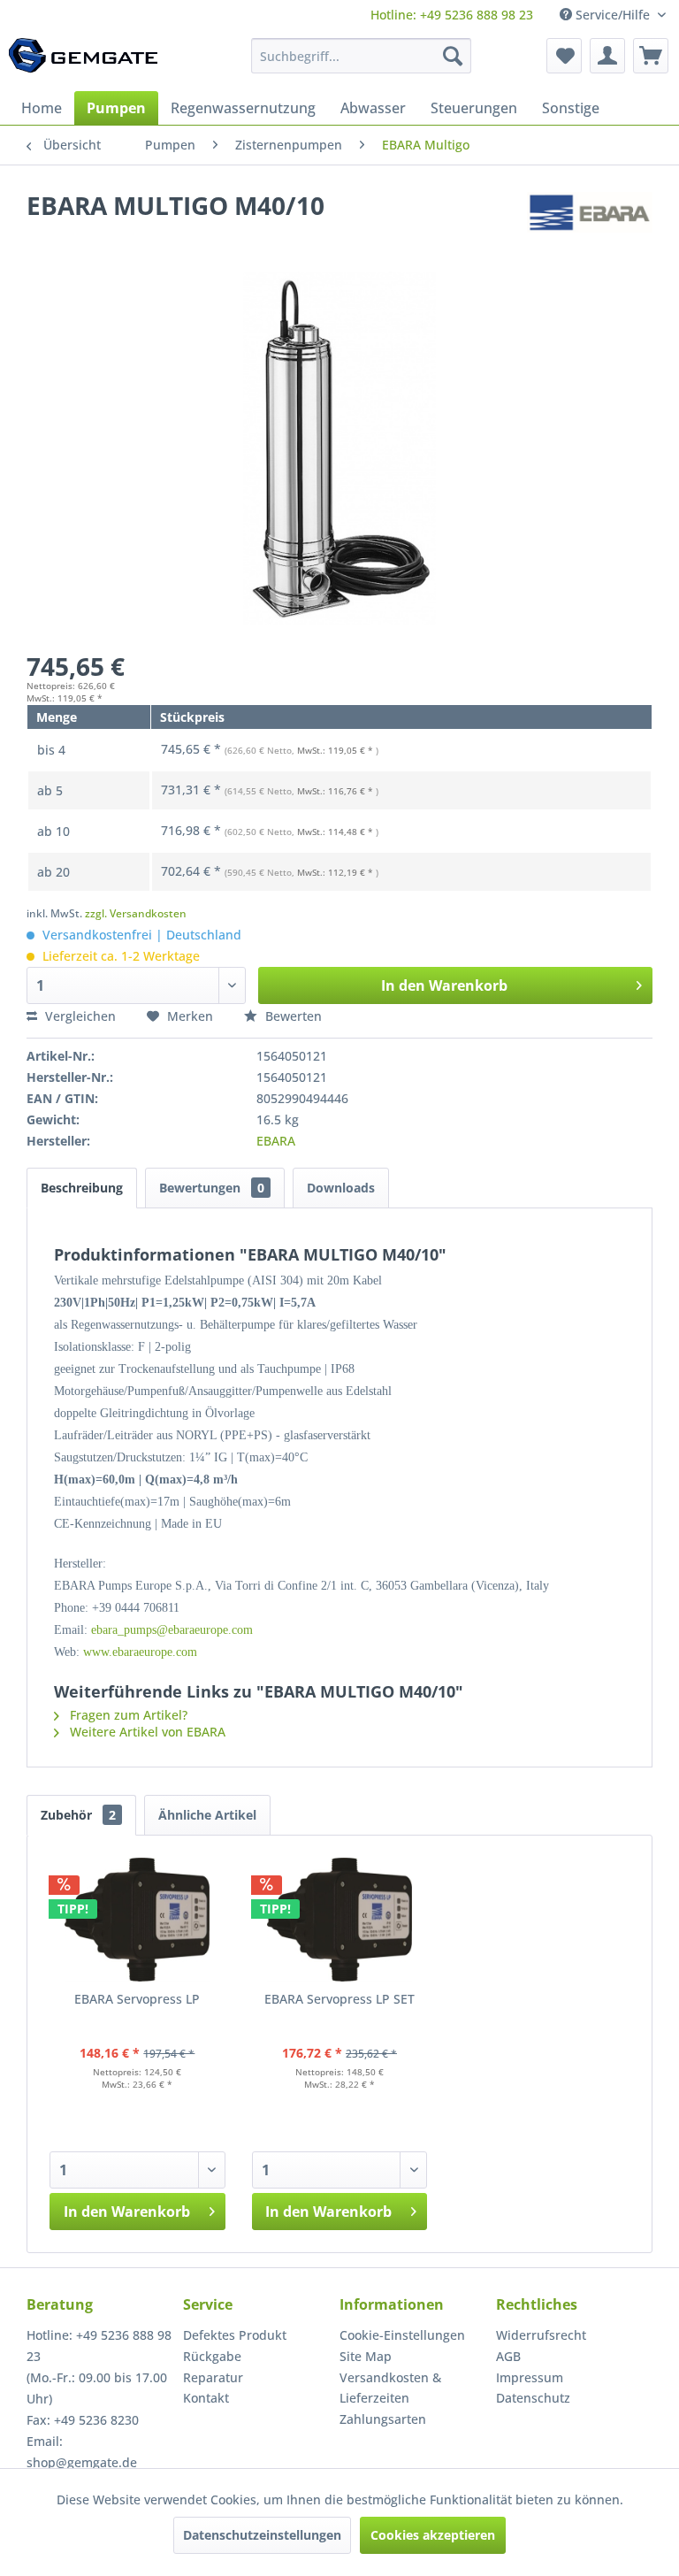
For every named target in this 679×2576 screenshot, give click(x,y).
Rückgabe (212, 2356)
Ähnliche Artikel (207, 1815)
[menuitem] (452, 15)
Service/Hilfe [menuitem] (613, 15)
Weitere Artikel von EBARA (146, 1732)
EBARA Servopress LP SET (339, 1999)
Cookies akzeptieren (433, 2535)
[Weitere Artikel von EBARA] (590, 223)
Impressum (530, 2377)
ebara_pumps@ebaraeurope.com (172, 1630)
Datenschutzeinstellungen (262, 2535)
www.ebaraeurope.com (140, 1652)
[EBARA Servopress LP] (137, 1920)
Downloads (341, 1188)
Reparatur (213, 2377)
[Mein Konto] (607, 56)
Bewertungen (212, 1188)
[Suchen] (453, 56)
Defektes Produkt (235, 2335)
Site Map (366, 2356)
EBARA (276, 1141)
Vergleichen (79, 1016)
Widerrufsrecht (541, 2335)
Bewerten (292, 1016)
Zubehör (78, 1815)
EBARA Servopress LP (137, 1999)
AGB (508, 2356)
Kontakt (206, 2398)
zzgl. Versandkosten (136, 913)
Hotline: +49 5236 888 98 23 (452, 15)
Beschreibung (82, 1188)
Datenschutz (533, 2398)
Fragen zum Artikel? (127, 1715)
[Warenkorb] (651, 56)
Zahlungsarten (383, 2419)
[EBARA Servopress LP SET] (340, 1920)
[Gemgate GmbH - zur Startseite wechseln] (83, 60)
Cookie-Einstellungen (402, 2335)
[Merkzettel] (564, 56)
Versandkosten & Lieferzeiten (390, 2388)
